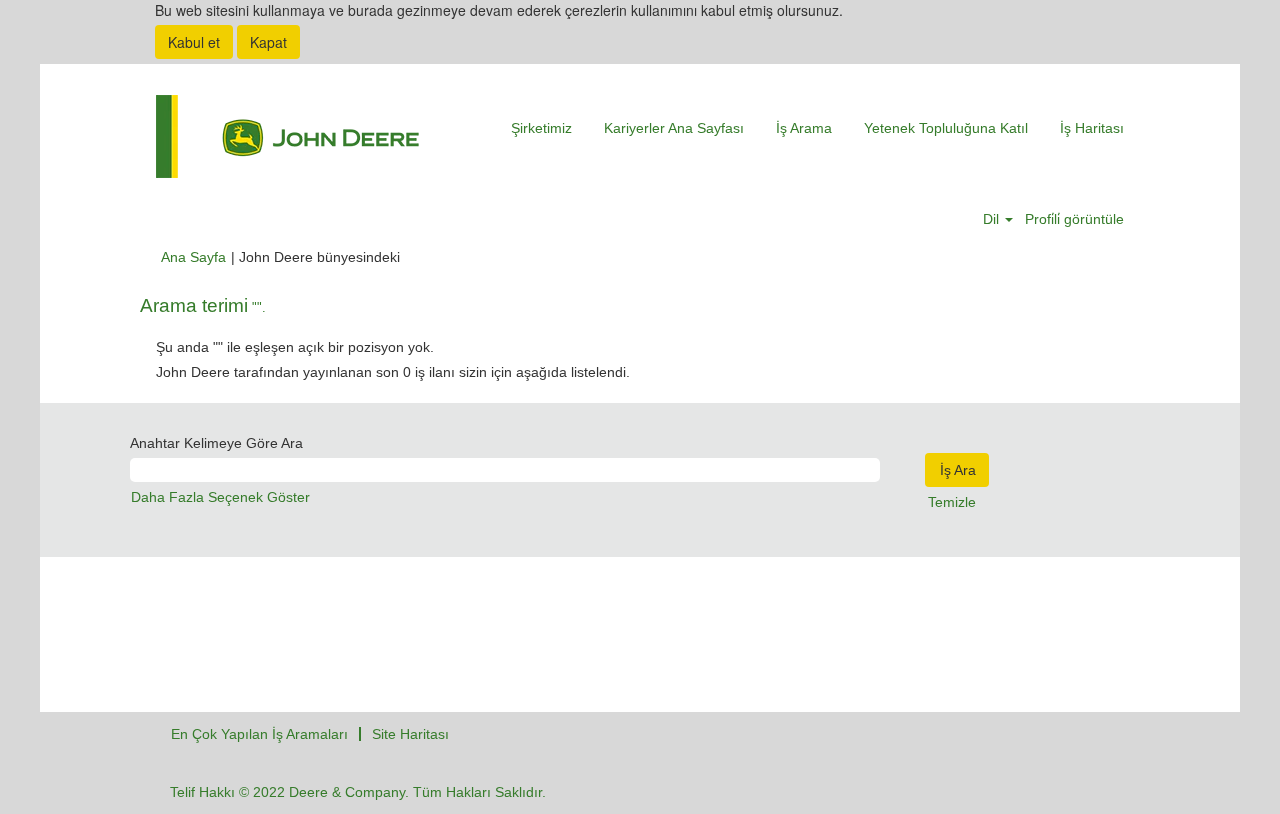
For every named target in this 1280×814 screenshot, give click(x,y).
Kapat (268, 42)
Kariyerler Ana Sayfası (674, 128)
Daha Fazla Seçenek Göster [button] (220, 497)
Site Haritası (410, 734)
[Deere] (287, 136)
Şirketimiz (541, 128)
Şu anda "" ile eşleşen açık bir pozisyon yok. (295, 347)
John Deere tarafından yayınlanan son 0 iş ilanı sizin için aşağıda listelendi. (393, 372)
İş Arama (804, 128)
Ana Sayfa (193, 257)
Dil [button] (993, 219)
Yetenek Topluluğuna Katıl (946, 128)
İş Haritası (1092, 128)
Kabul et (194, 42)
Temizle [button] (952, 502)
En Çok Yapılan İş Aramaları (259, 734)
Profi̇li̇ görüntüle (1074, 219)
